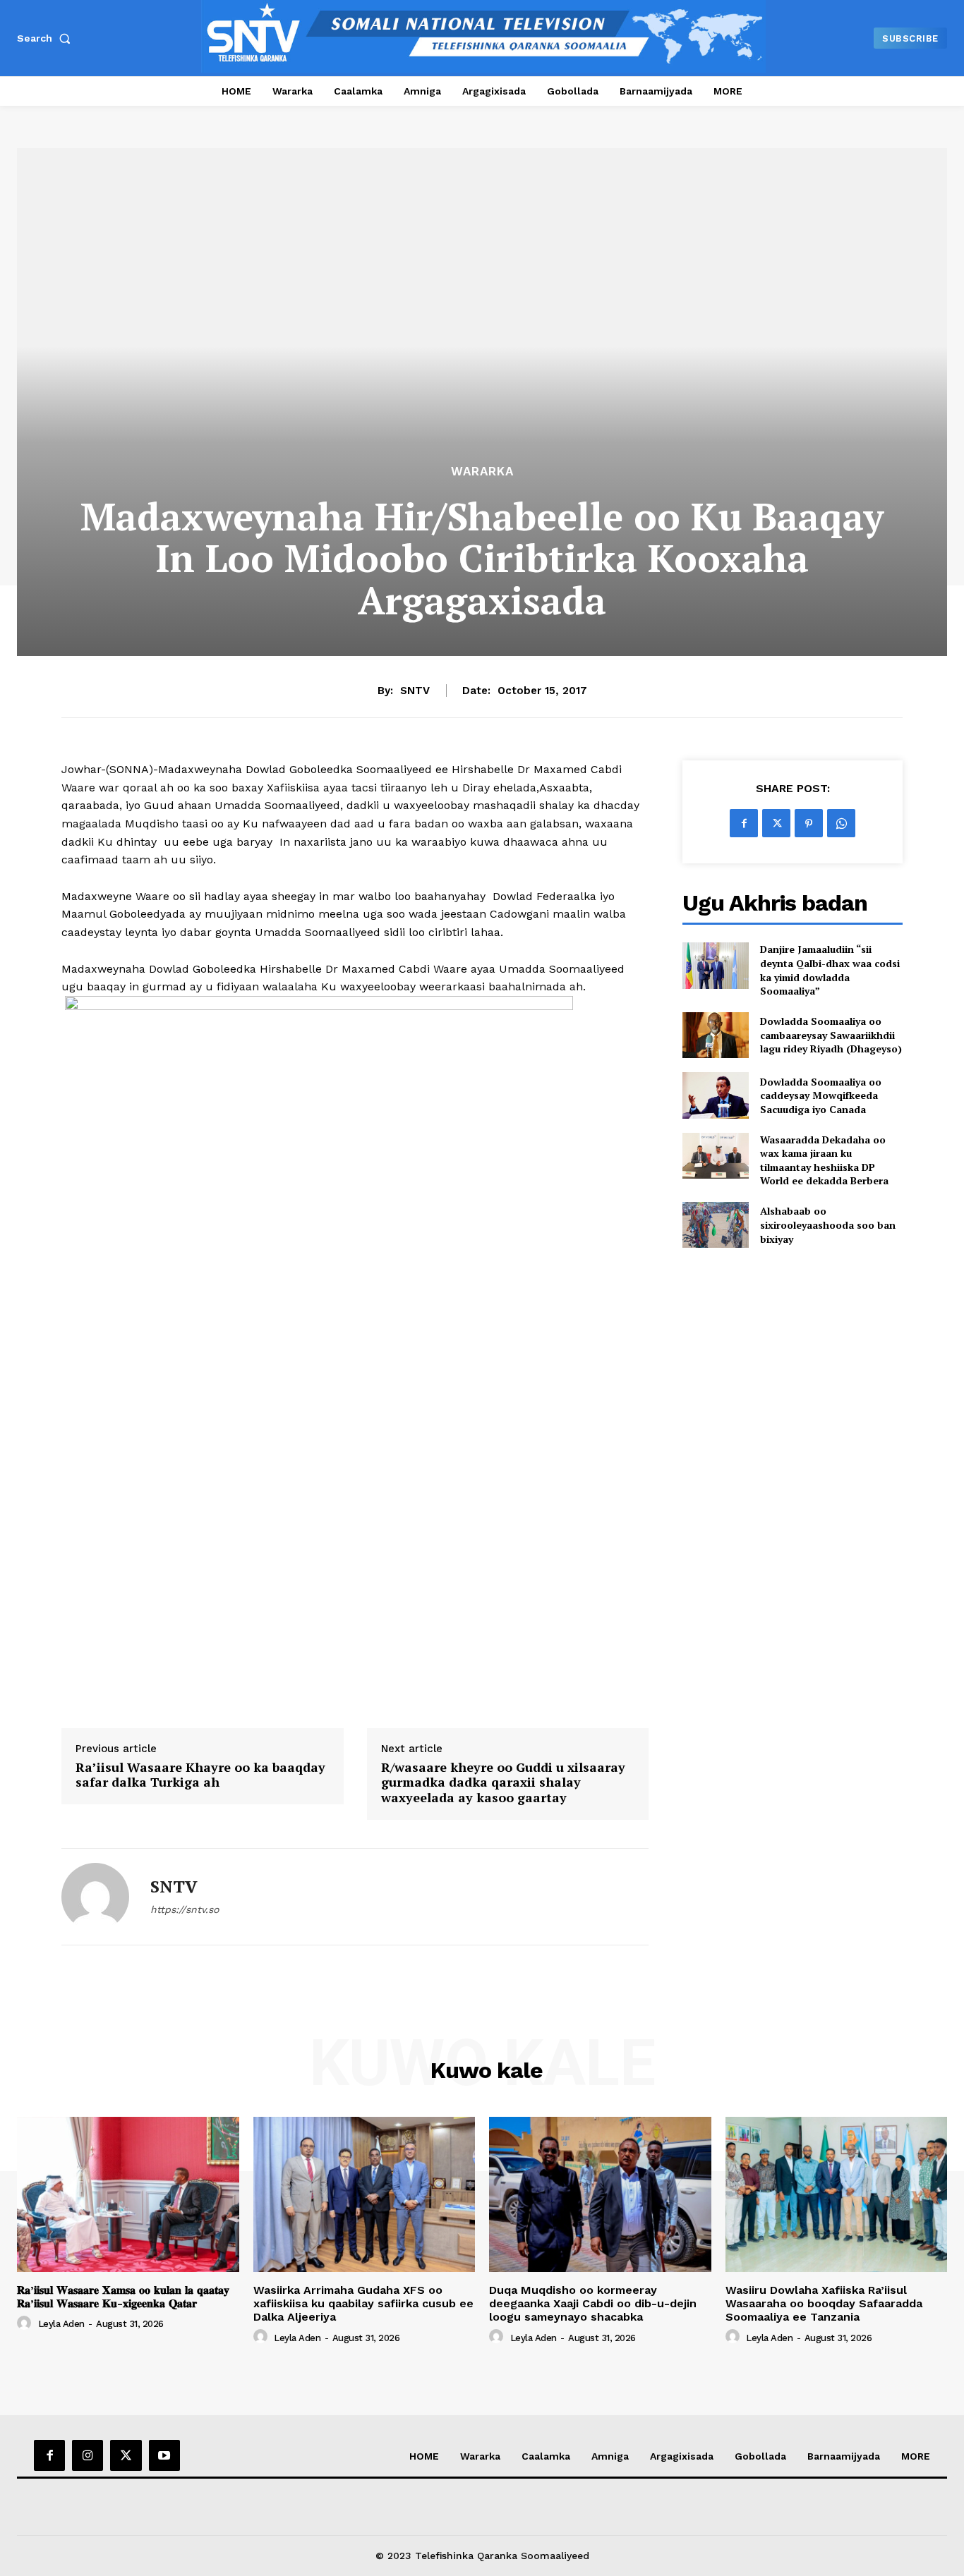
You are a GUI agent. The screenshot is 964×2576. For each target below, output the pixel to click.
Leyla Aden (61, 2324)
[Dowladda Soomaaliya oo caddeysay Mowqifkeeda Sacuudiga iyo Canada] (715, 1095)
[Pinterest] (809, 823)
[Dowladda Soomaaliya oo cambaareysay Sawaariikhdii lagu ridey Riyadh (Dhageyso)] (715, 1035)
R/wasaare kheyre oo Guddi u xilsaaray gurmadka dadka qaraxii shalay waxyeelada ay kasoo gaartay (503, 1783)
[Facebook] (744, 823)
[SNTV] (95, 1897)
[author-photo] (26, 2323)
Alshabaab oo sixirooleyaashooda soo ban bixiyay (828, 1225)
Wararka (482, 472)
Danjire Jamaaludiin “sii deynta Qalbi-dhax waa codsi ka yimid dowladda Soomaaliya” (830, 970)
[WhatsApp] (841, 823)
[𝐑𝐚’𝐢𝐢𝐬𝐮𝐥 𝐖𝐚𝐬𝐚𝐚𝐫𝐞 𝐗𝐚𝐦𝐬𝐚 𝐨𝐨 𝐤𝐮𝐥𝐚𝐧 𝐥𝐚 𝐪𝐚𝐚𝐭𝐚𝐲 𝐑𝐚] (128, 2194)
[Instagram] (88, 2455)
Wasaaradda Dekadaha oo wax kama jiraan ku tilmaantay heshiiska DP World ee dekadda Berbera (824, 1160)
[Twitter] (776, 823)
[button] (47, 38)
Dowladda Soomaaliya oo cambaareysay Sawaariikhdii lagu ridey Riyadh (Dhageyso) (831, 1035)
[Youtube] (164, 2455)
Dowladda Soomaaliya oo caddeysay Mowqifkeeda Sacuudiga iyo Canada (821, 1095)
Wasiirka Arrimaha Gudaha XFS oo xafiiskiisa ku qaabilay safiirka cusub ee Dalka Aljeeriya (363, 2303)
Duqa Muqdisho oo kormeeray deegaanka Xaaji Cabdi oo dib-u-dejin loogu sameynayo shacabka (593, 2303)
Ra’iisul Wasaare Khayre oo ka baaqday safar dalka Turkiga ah (200, 1775)
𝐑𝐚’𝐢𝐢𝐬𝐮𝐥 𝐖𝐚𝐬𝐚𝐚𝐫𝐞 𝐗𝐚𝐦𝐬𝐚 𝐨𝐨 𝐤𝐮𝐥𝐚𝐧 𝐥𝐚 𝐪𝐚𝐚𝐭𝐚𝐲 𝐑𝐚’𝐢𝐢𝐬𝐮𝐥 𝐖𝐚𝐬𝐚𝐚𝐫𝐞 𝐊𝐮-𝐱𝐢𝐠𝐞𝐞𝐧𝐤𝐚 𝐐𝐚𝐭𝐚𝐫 (123, 2297)
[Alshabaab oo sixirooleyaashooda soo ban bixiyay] (715, 1225)
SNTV (415, 691)
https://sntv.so (185, 1909)
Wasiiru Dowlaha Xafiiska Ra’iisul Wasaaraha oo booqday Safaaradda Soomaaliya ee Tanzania (824, 2303)
